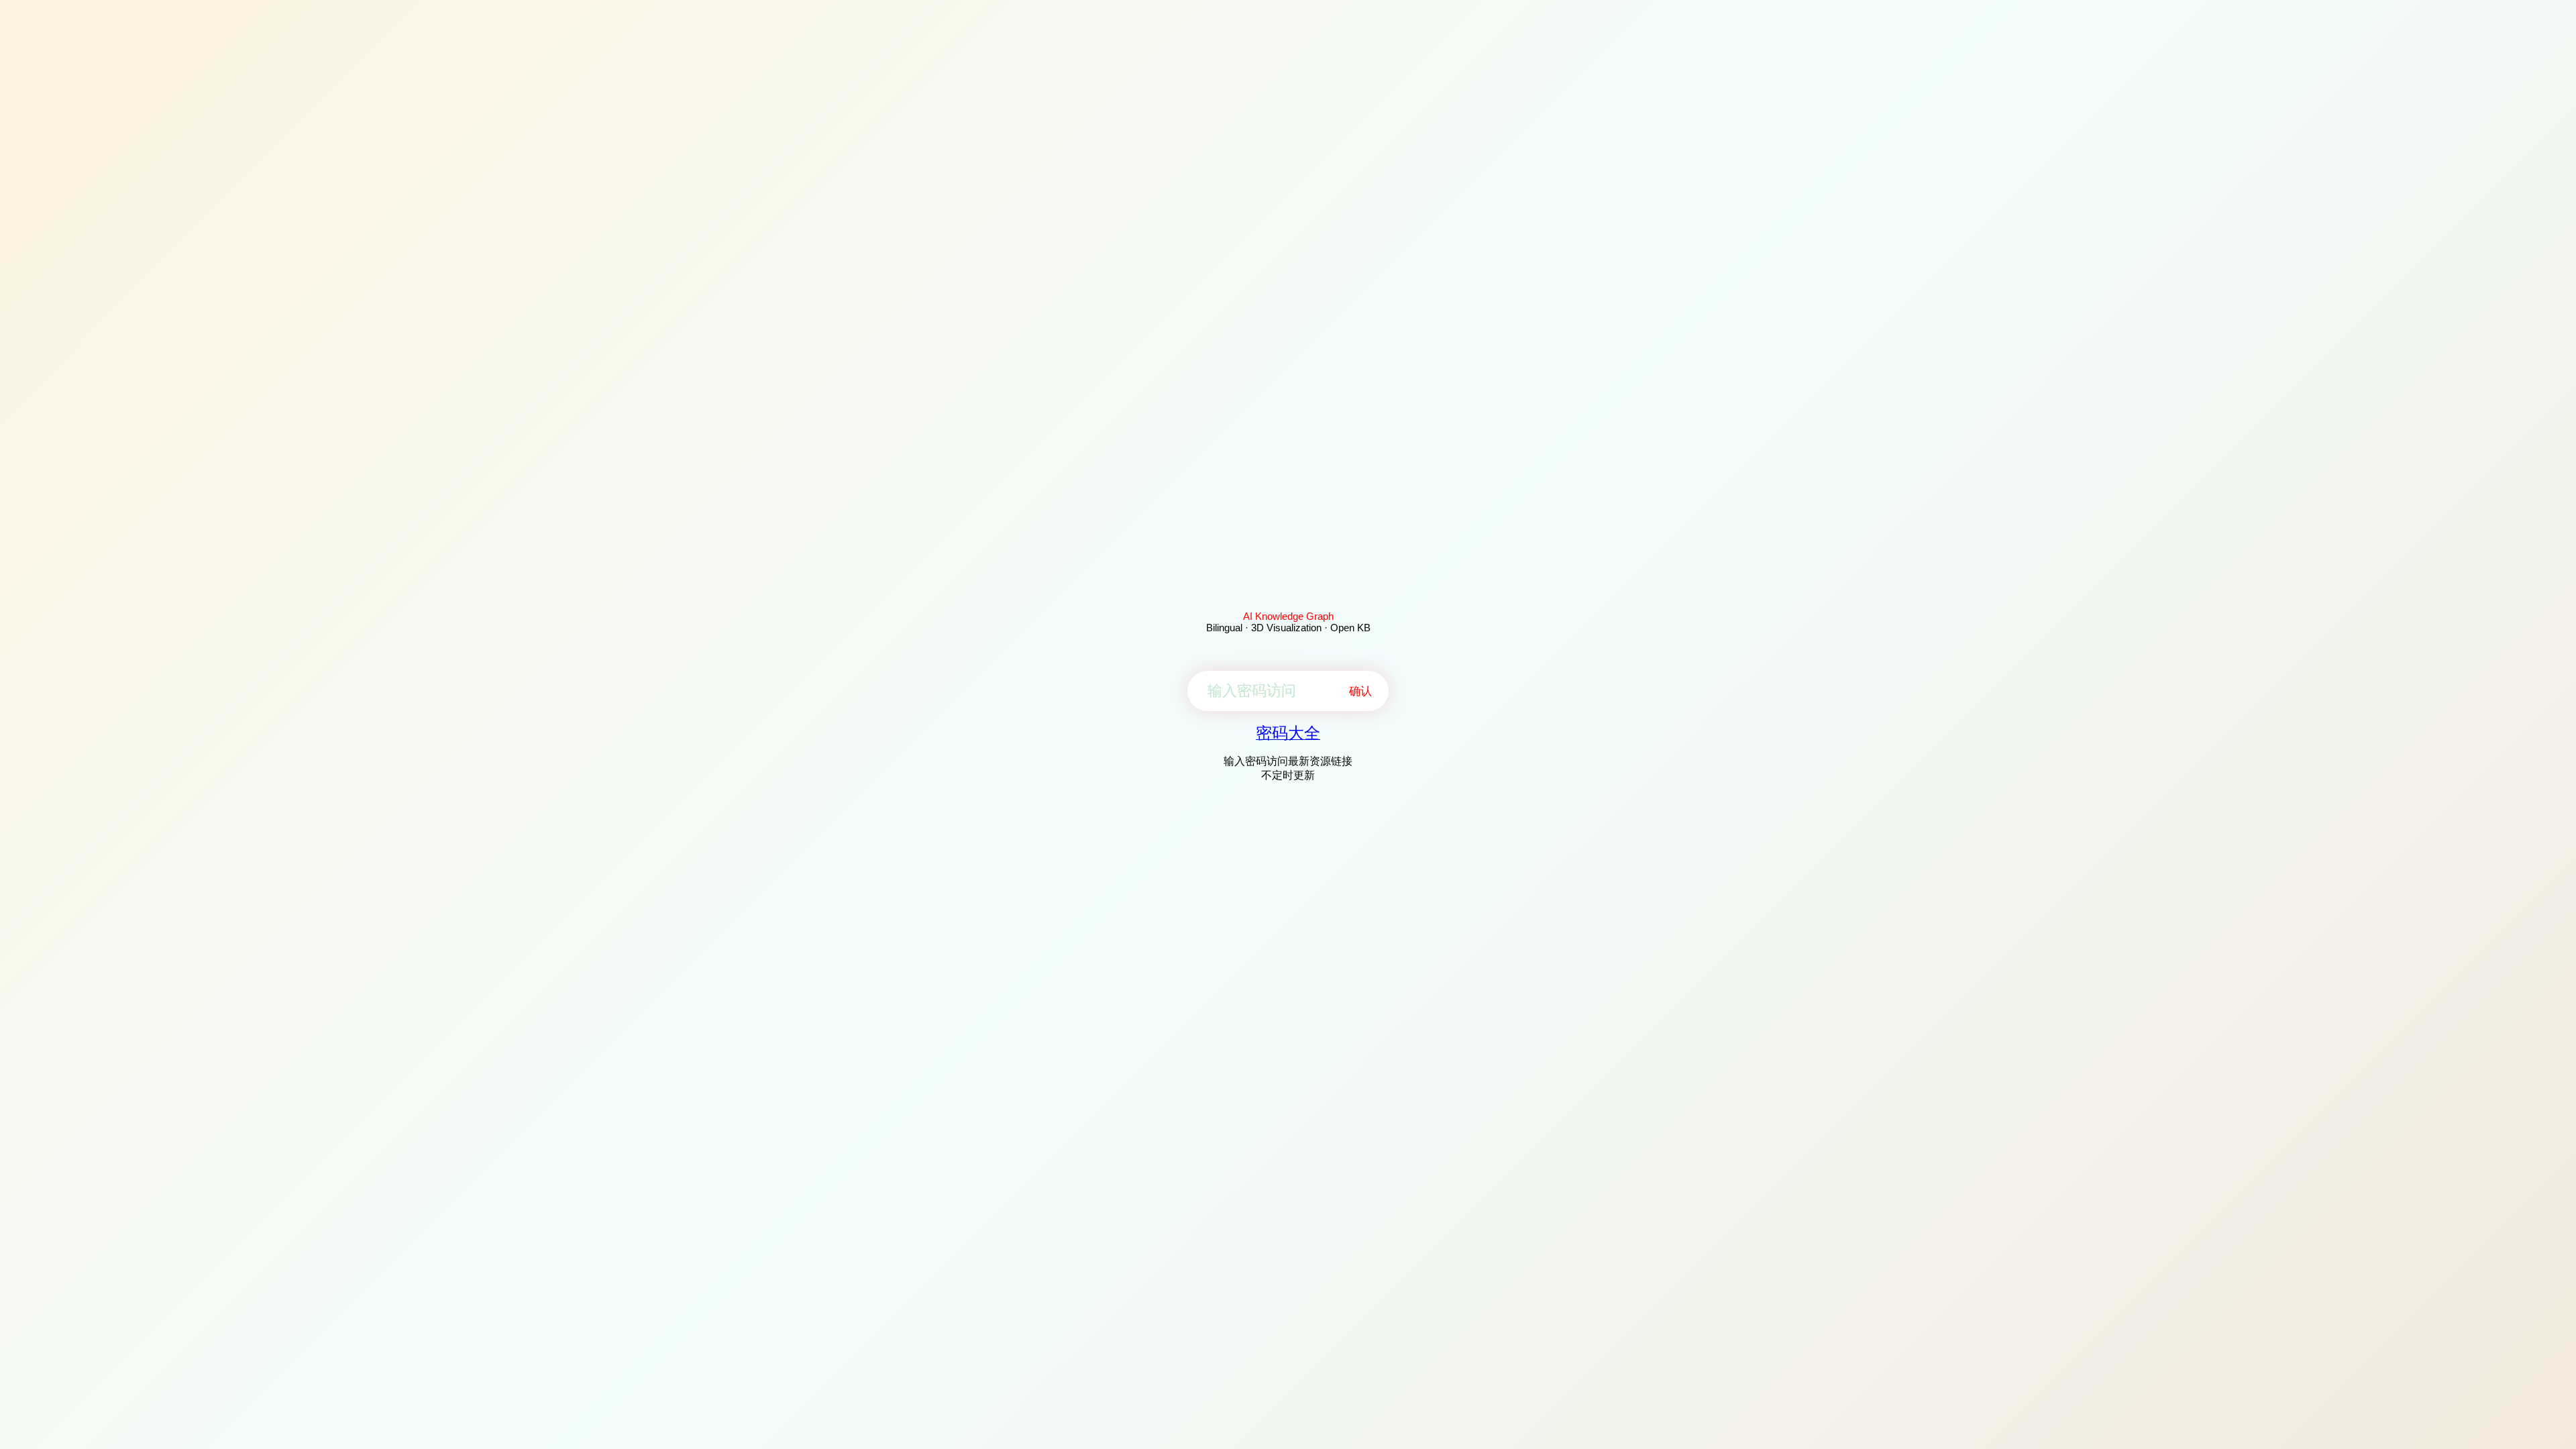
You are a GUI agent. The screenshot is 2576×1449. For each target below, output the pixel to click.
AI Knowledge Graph (1288, 616)
